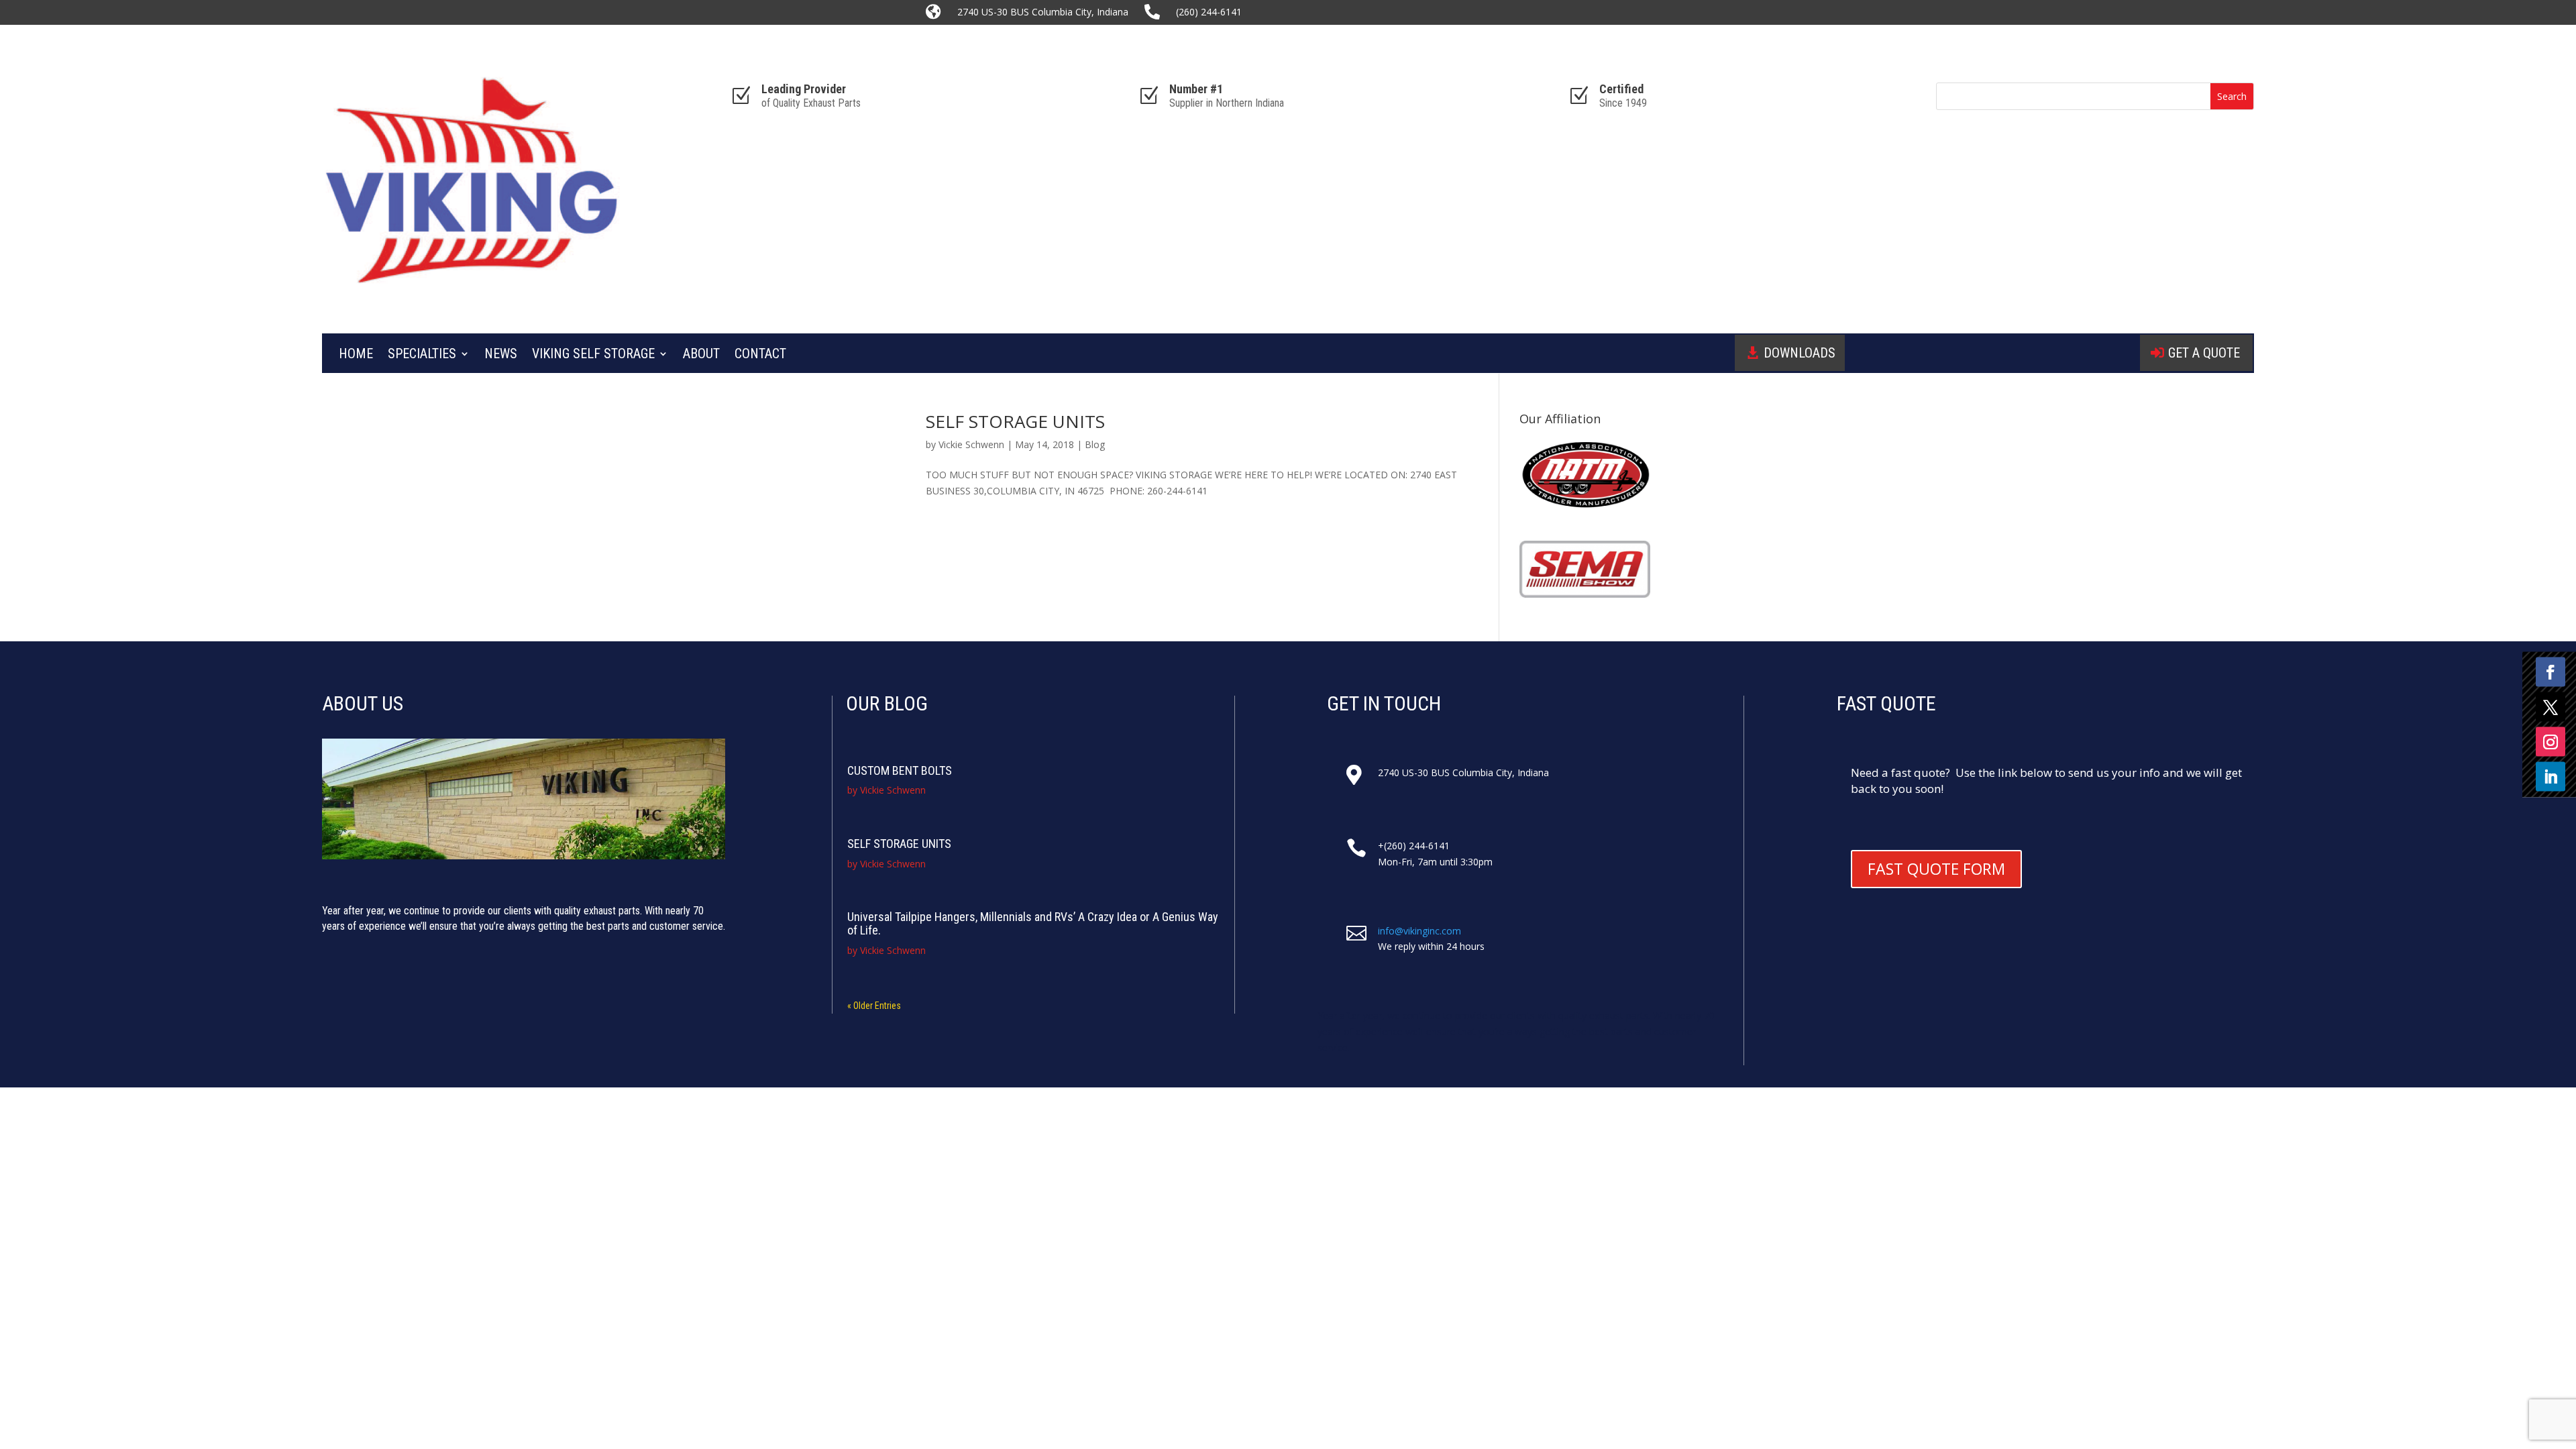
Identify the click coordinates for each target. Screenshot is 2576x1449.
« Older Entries (874, 1006)
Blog (1095, 444)
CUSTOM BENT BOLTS (900, 770)
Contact (760, 355)
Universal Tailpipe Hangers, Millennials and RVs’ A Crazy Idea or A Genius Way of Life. (1033, 923)
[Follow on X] (2551, 707)
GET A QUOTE (2204, 353)
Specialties (422, 355)
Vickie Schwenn (971, 444)
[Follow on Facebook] (2551, 672)
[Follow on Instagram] (2551, 742)
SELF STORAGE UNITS (1015, 421)
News (501, 355)
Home (356, 355)
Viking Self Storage (593, 355)
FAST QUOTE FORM (1936, 869)
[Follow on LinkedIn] (2551, 777)
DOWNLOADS (1800, 353)
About (701, 355)
